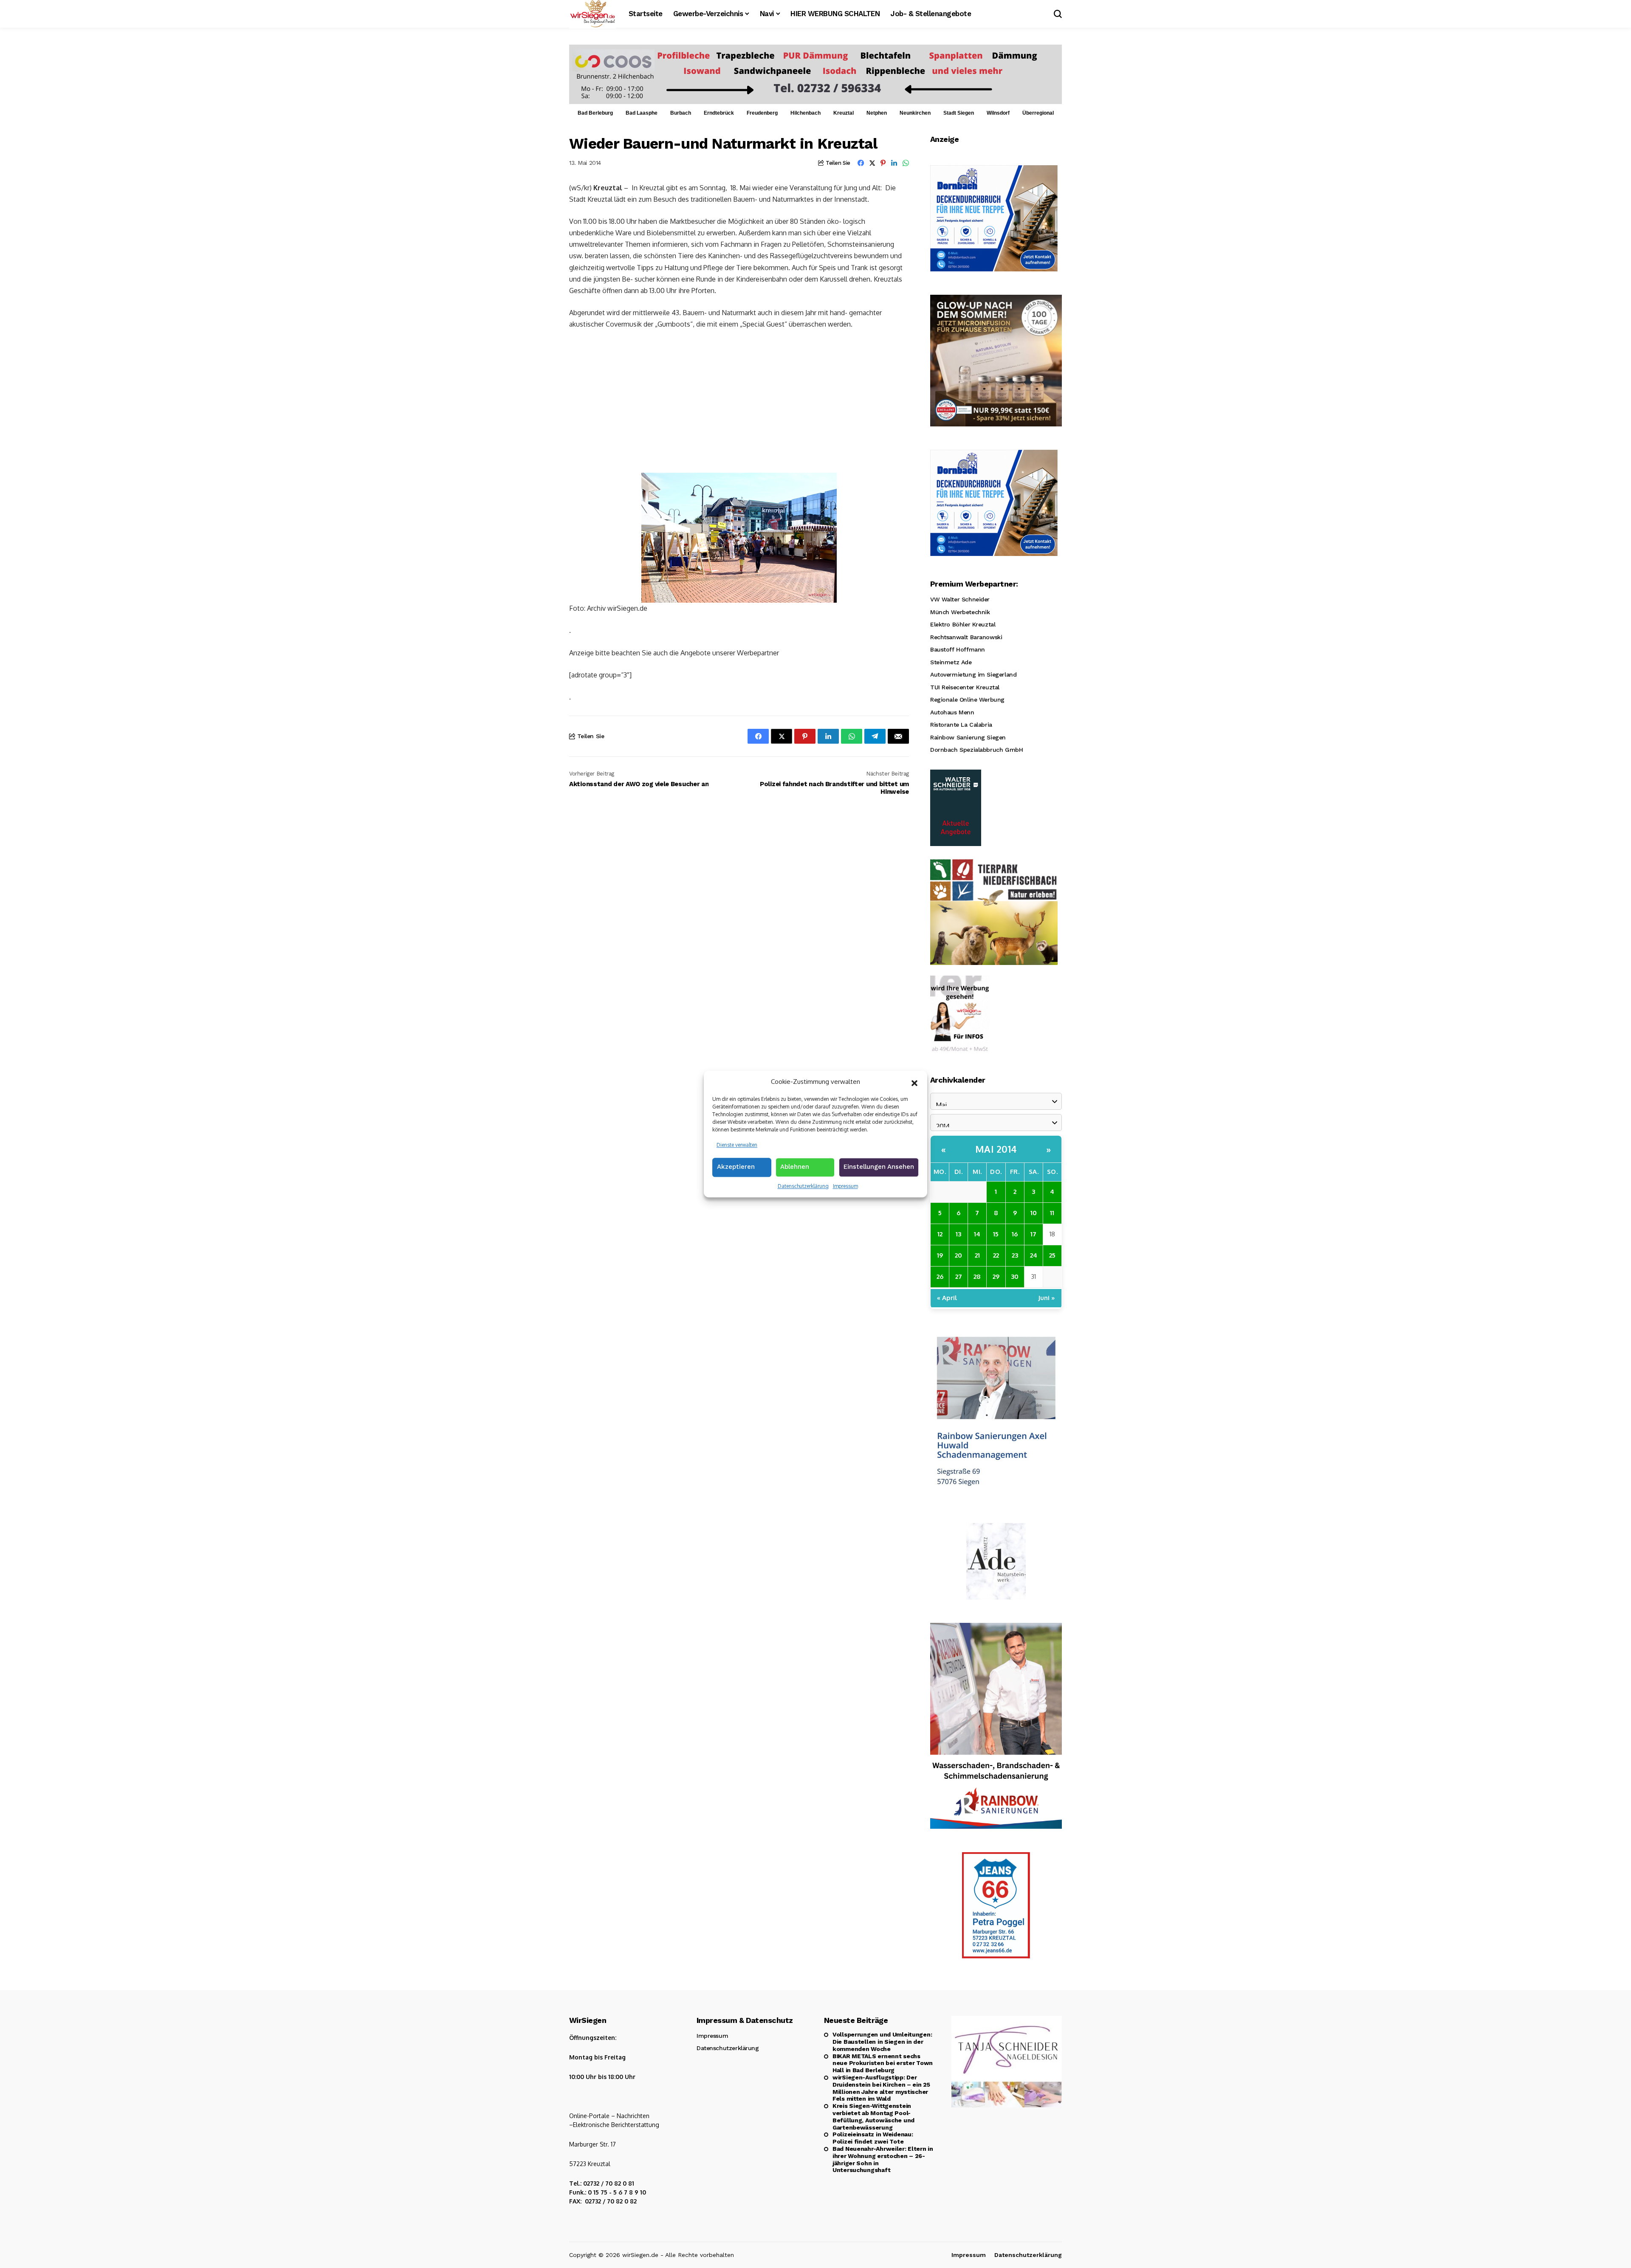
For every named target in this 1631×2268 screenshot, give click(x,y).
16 (1015, 1234)
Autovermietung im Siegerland (973, 674)
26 (940, 1276)
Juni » (1047, 1298)
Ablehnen (795, 1167)
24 (1034, 1255)
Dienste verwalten (737, 1145)
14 (977, 1234)
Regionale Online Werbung (967, 700)
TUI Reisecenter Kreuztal (965, 687)
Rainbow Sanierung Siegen (968, 737)
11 (1052, 1213)
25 (1052, 1255)
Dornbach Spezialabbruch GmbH (976, 750)
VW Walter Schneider (960, 599)
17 (1033, 1234)
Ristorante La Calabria (961, 725)
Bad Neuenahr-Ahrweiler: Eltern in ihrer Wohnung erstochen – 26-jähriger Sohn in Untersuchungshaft (883, 2159)
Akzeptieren (736, 1167)
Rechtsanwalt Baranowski (966, 637)
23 (1015, 1255)
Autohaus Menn (952, 712)
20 (958, 1255)
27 (959, 1276)
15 (996, 1234)
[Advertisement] (739, 401)
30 (1015, 1276)
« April (947, 1298)
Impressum (845, 1186)
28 (977, 1276)
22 (996, 1255)
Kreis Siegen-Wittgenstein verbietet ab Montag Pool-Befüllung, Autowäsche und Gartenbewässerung (873, 2116)
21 (977, 1255)
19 (940, 1255)
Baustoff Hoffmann (958, 649)
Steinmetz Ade (951, 662)
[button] (914, 1082)
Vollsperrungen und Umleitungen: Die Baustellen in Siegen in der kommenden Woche (882, 2042)
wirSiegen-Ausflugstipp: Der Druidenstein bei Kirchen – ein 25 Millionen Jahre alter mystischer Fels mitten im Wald (881, 2088)
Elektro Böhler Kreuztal (963, 624)
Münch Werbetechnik (960, 612)
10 (1034, 1213)
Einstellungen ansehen (879, 1167)
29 (996, 1276)
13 (958, 1234)
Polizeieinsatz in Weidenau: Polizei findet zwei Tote (873, 2138)
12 (940, 1234)
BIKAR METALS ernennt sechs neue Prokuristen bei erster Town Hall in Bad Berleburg (883, 2063)
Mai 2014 (996, 1149)
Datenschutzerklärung (803, 1186)
